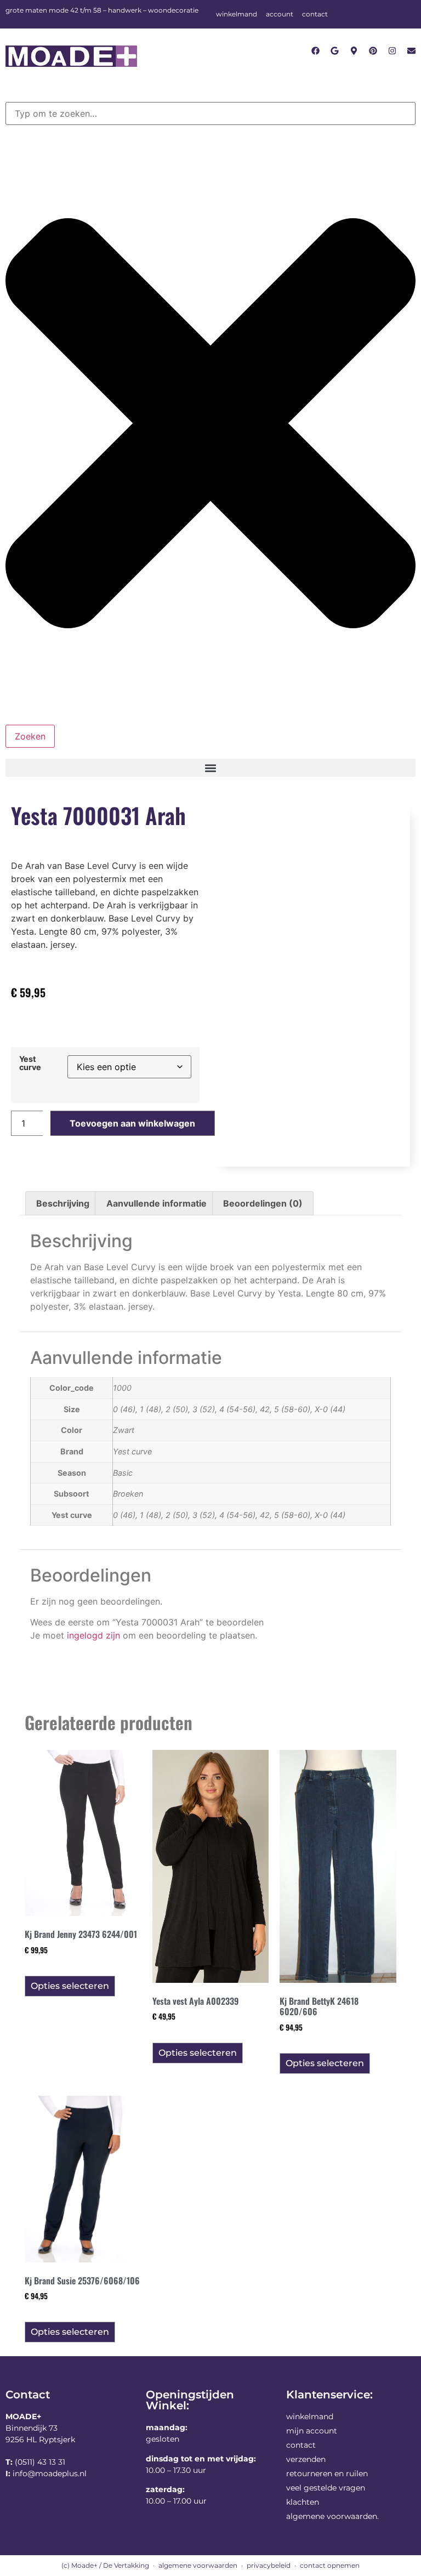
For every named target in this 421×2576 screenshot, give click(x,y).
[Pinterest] (373, 51)
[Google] (335, 51)
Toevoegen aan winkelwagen (132, 1123)
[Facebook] (315, 51)
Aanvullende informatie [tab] (157, 1203)
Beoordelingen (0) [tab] (263, 1203)
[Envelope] (411, 51)
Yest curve (30, 1063)
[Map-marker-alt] (354, 51)
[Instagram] (392, 51)
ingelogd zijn (93, 1635)
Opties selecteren (70, 1986)
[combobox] (210, 113)
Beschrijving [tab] (63, 1203)
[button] (210, 768)
